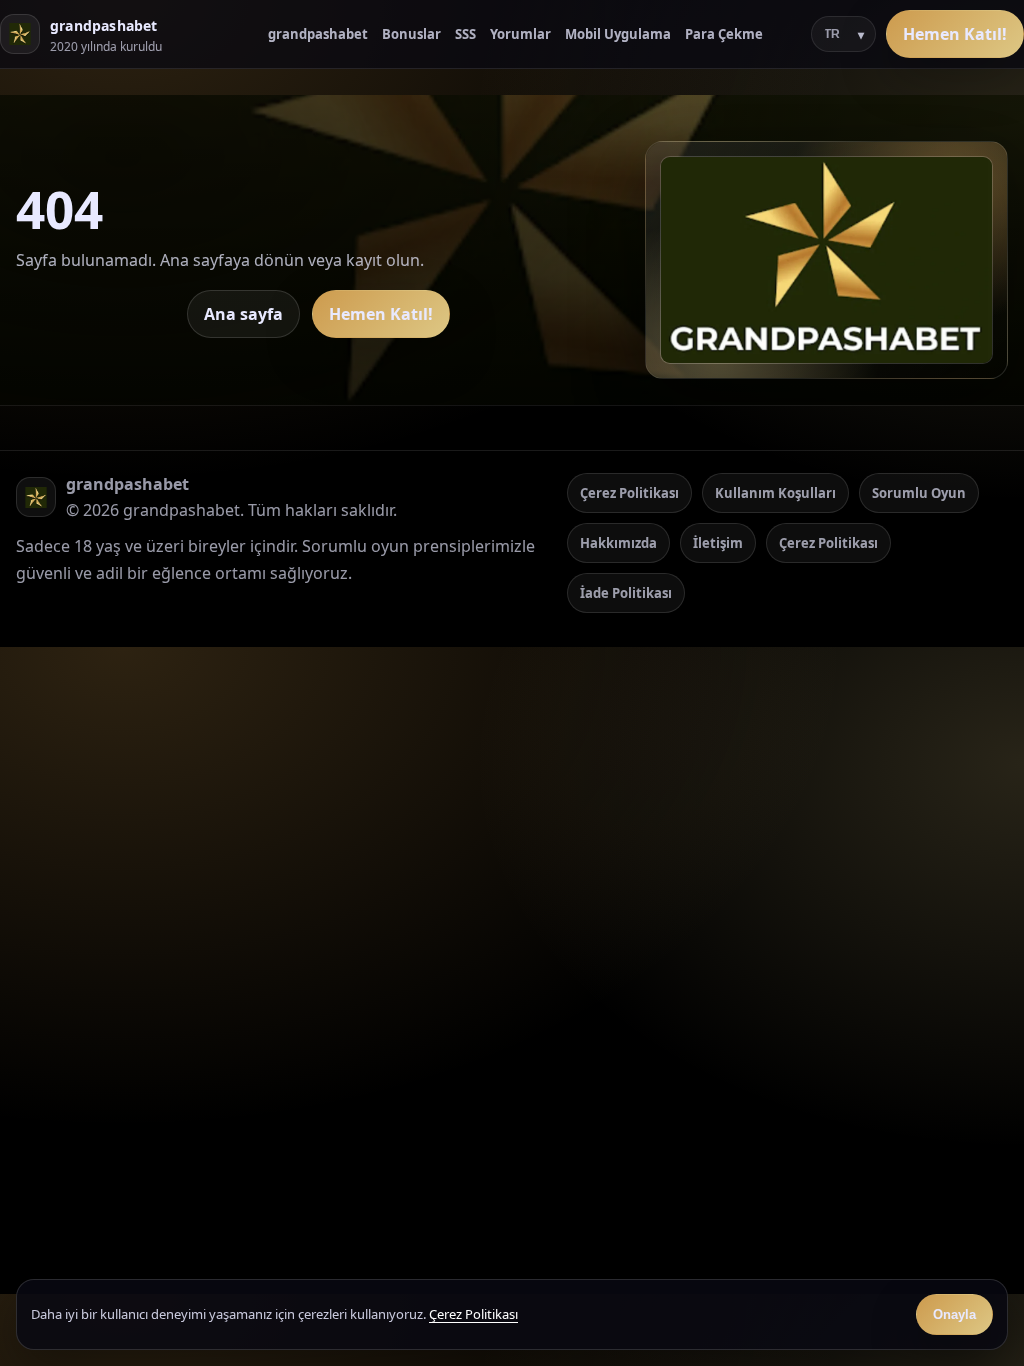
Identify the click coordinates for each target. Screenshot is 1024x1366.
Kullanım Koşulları (775, 493)
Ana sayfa (243, 314)
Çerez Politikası (629, 493)
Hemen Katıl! (955, 34)
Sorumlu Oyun (919, 493)
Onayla (954, 1314)
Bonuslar (411, 34)
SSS (465, 34)
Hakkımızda (618, 543)
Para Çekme (724, 34)
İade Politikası (626, 593)
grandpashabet (318, 34)
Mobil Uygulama (618, 34)
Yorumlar (520, 34)
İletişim (718, 543)
